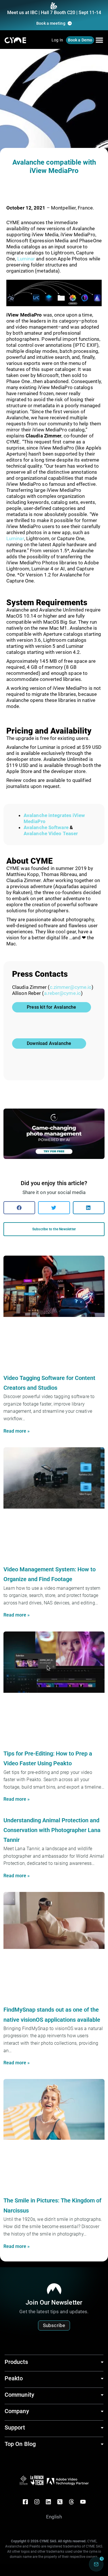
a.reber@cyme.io (63, 993)
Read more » (17, 1431)
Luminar (26, 259)
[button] (19, 1208)
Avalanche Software (46, 827)
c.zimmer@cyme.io (71, 987)
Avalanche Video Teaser (51, 833)
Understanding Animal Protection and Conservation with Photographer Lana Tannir (52, 1830)
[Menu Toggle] (99, 40)
